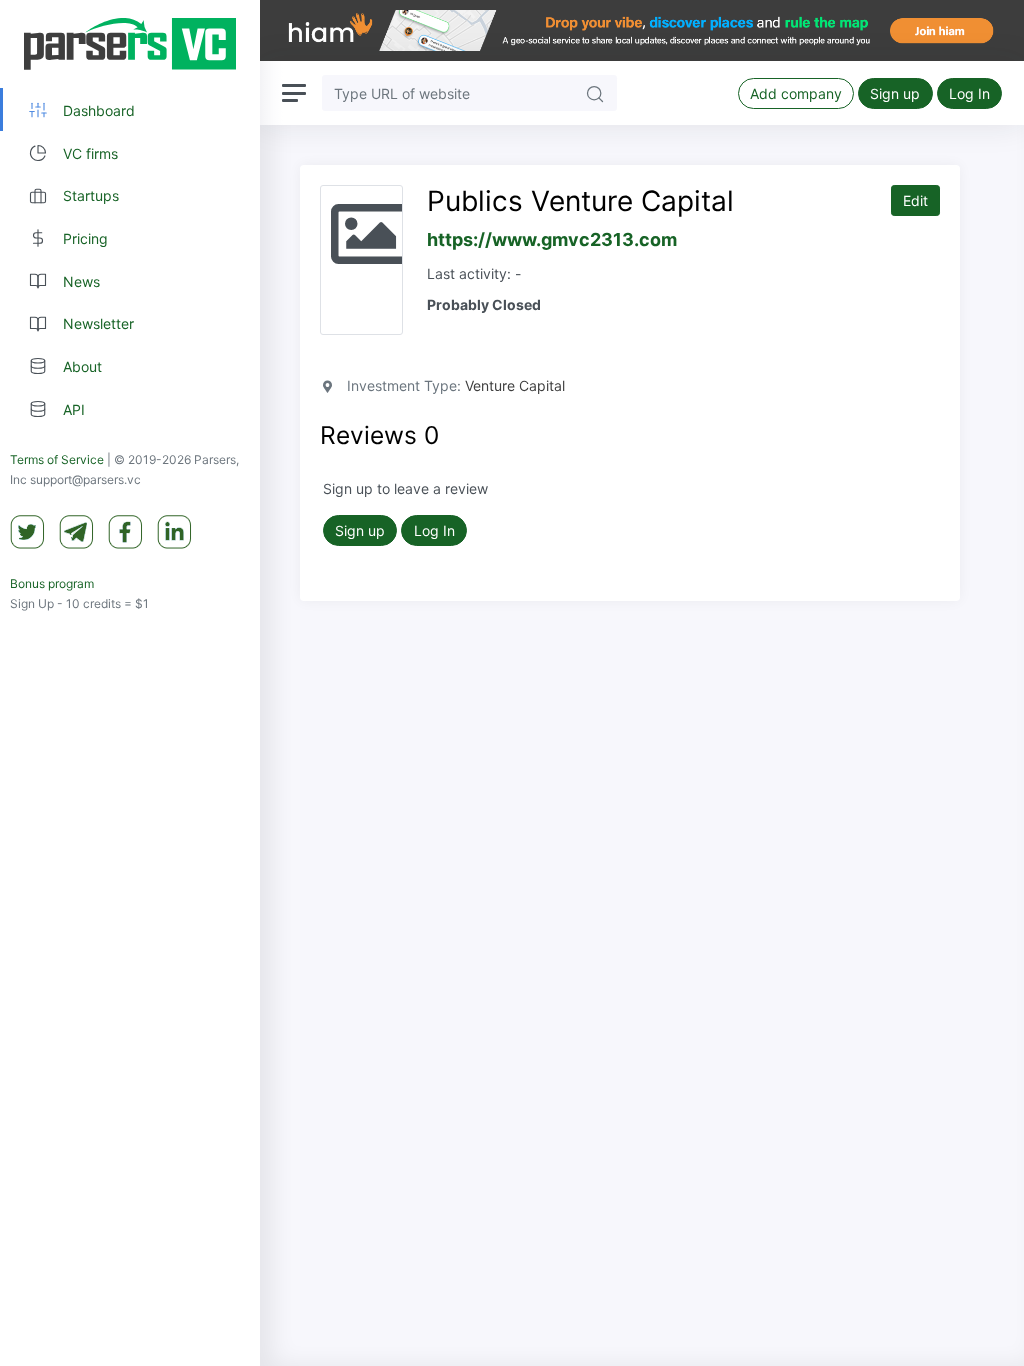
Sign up (895, 93)
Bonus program (52, 583)
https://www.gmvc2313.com (552, 239)
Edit (915, 200)
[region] (130, 683)
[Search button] (595, 92)
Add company (796, 93)
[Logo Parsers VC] (130, 44)
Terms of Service (57, 459)
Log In (969, 93)
